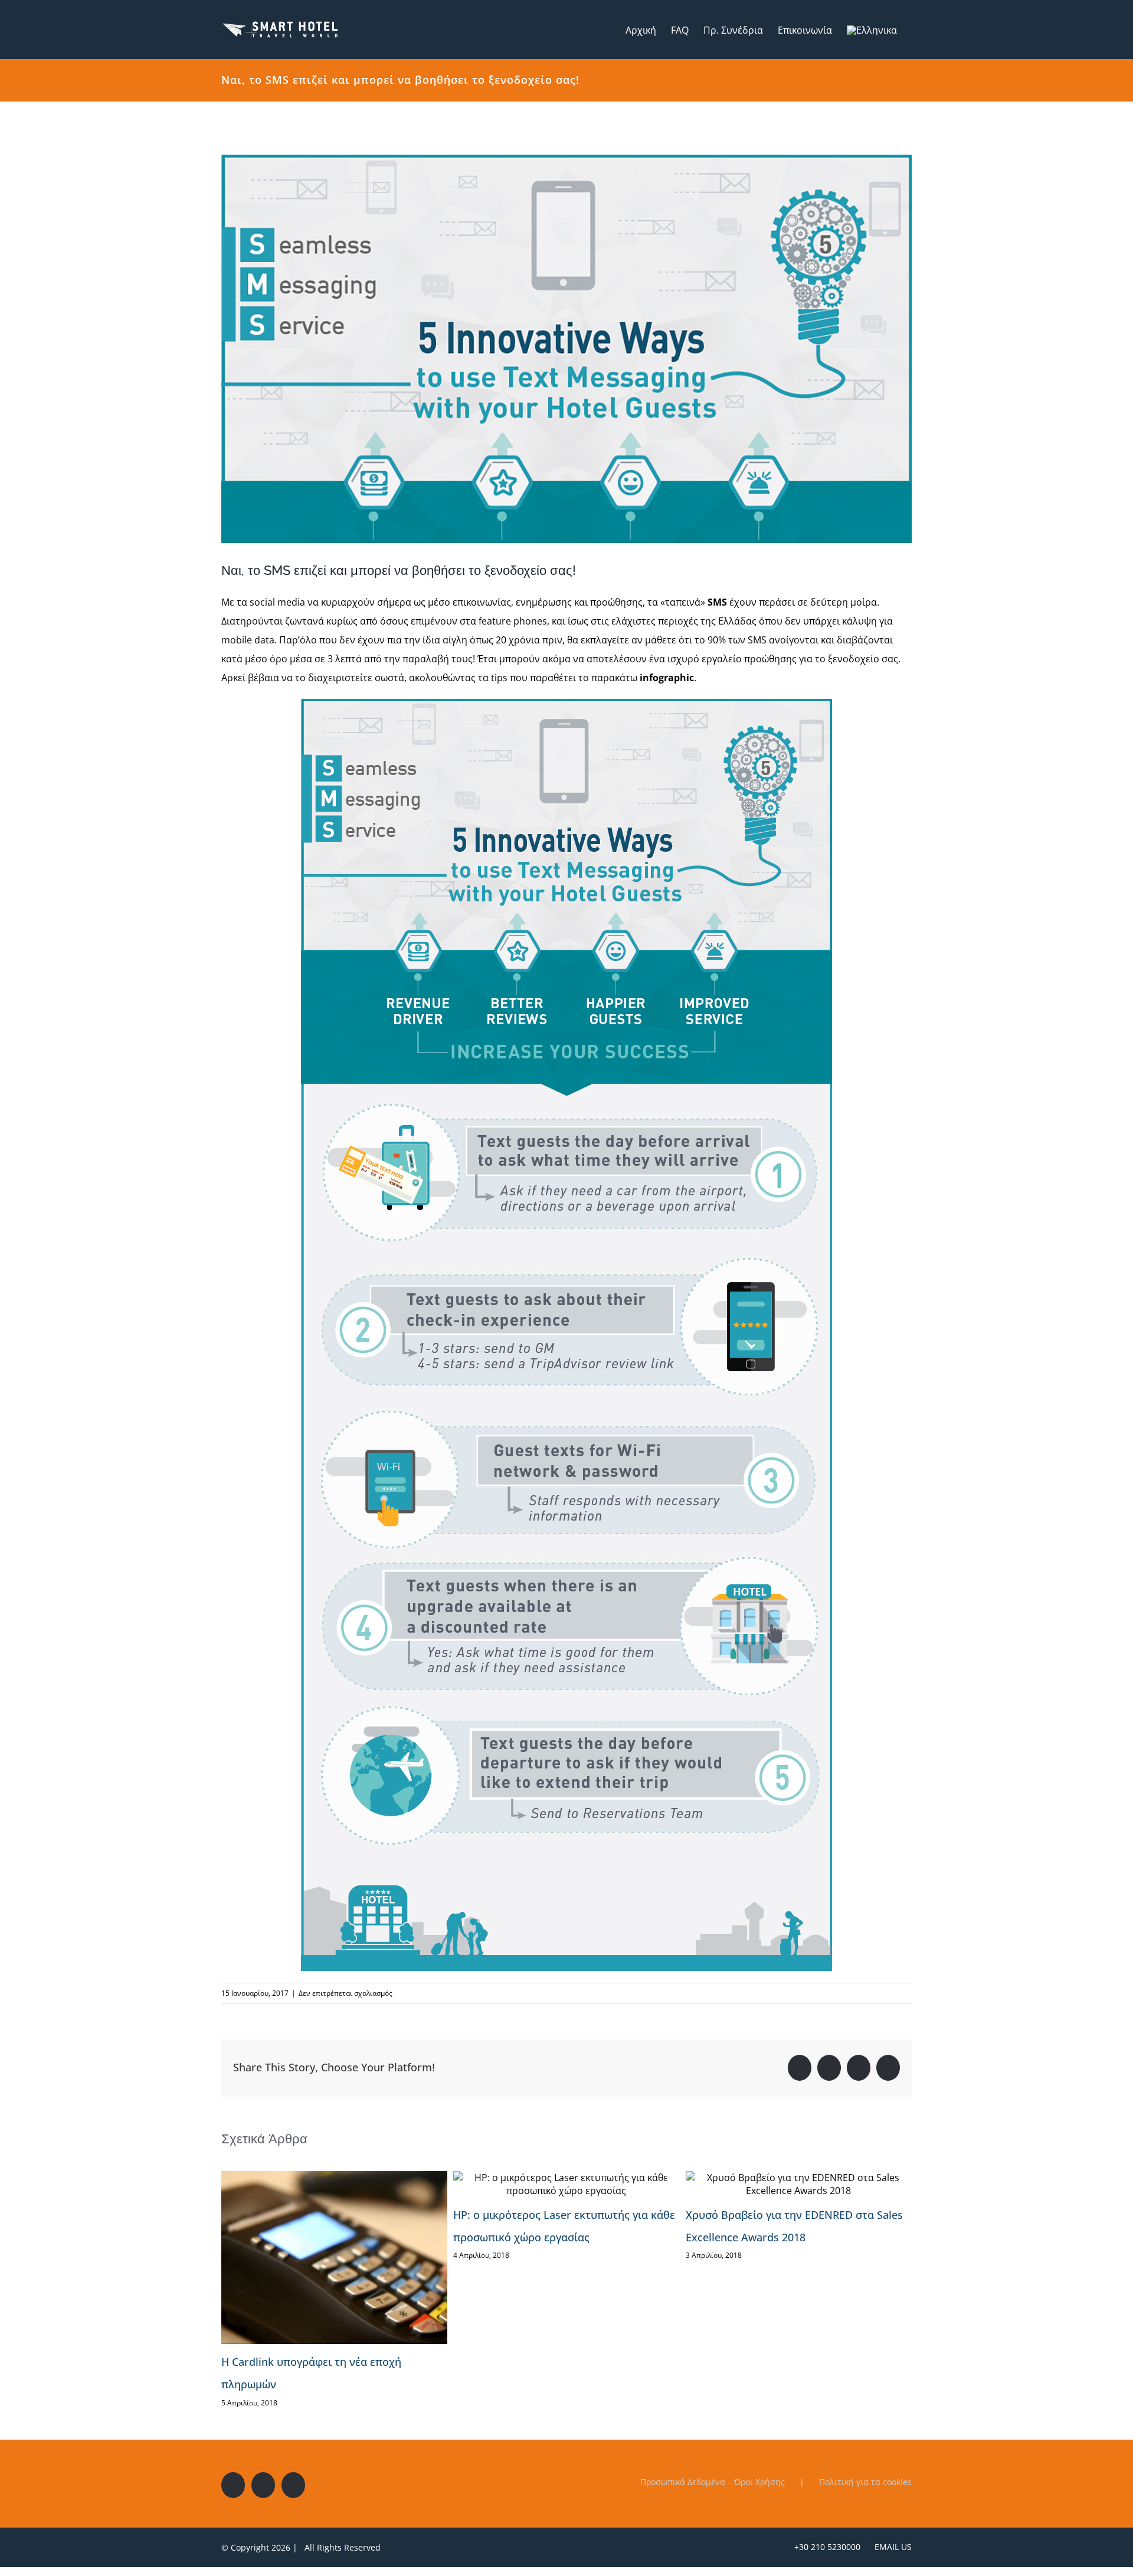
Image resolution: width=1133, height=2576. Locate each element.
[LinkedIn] (293, 2485)
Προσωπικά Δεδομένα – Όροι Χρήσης (713, 2482)
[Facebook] (233, 2485)
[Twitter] (263, 2485)
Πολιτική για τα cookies (865, 2482)
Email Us (891, 2547)
